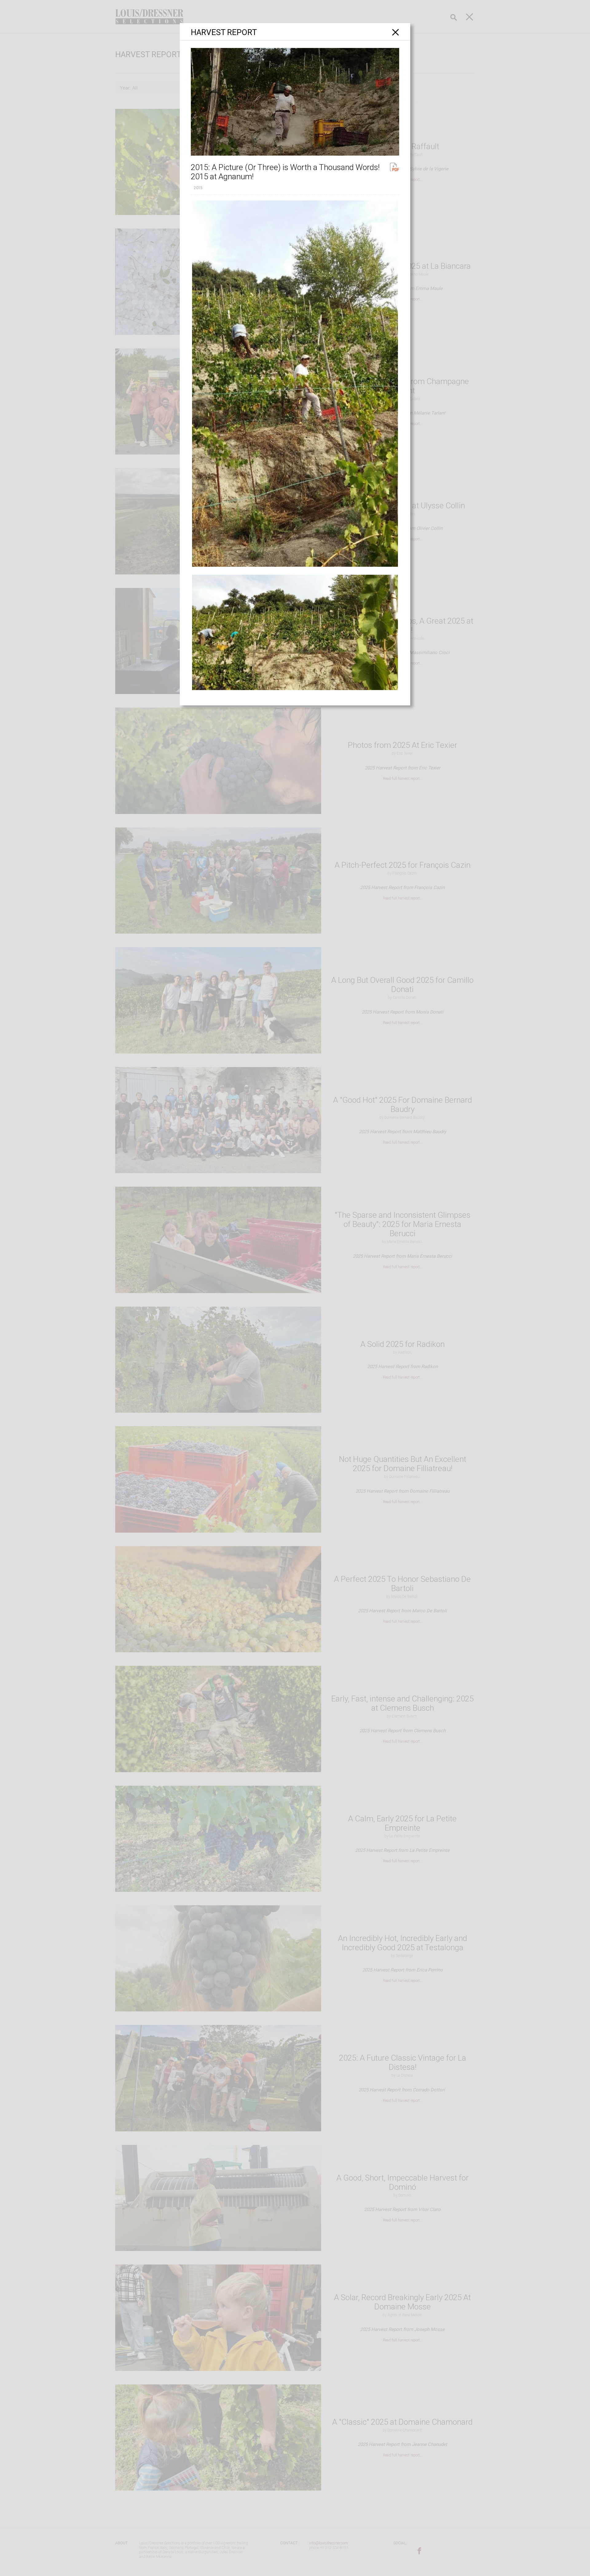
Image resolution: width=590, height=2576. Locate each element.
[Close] (396, 32)
